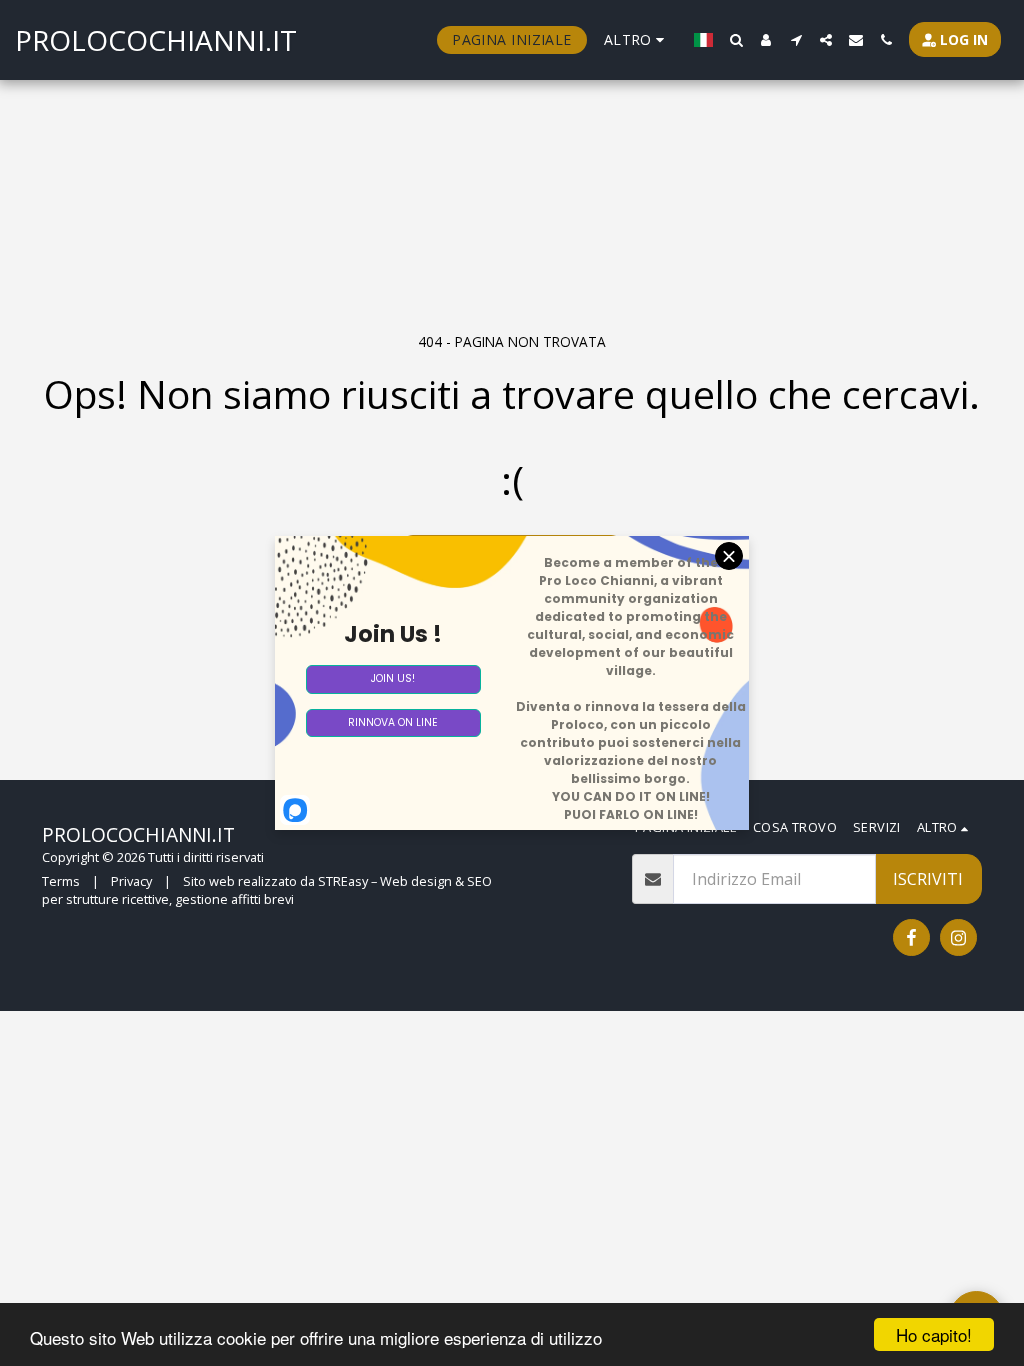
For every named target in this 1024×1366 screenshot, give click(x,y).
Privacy (131, 881)
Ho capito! (934, 1334)
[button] (736, 40)
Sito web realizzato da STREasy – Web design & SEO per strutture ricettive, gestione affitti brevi (267, 890)
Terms (61, 881)
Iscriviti (928, 879)
